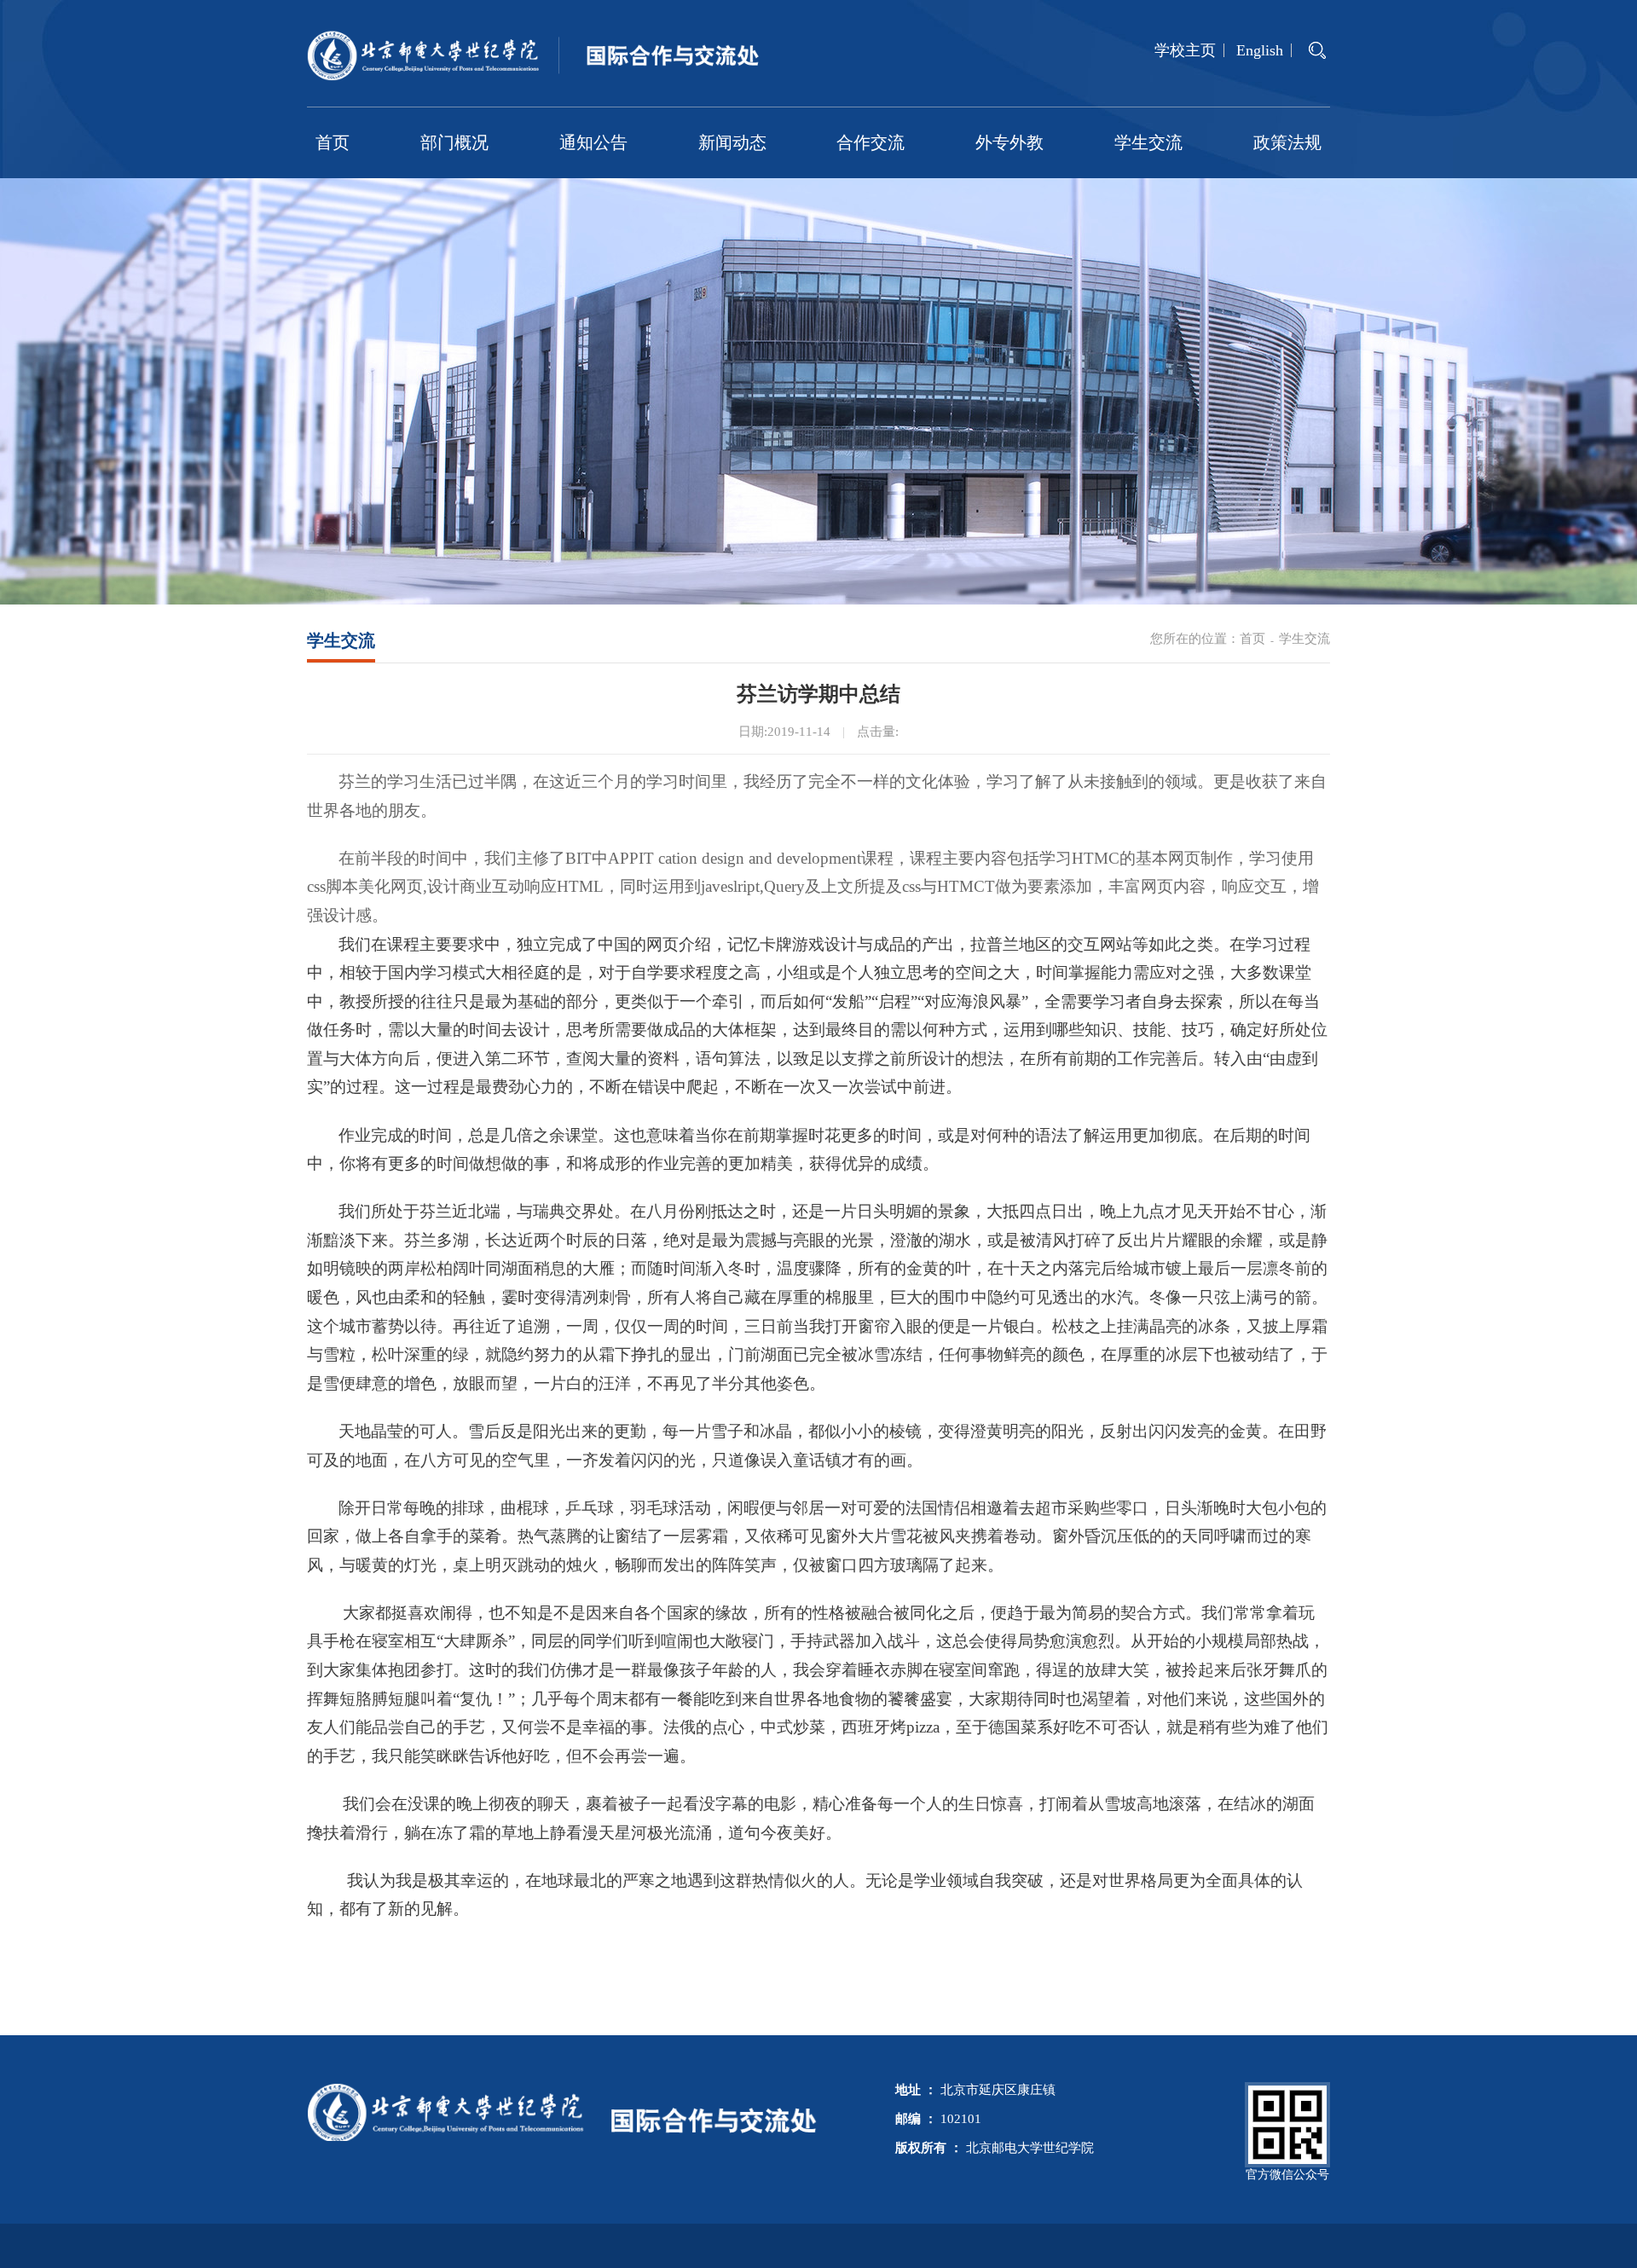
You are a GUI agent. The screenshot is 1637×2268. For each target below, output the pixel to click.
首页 (333, 142)
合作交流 (871, 142)
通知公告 (593, 142)
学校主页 (1185, 50)
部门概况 (454, 142)
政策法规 (1287, 142)
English (1260, 50)
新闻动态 (732, 142)
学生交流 (1148, 142)
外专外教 (1009, 142)
